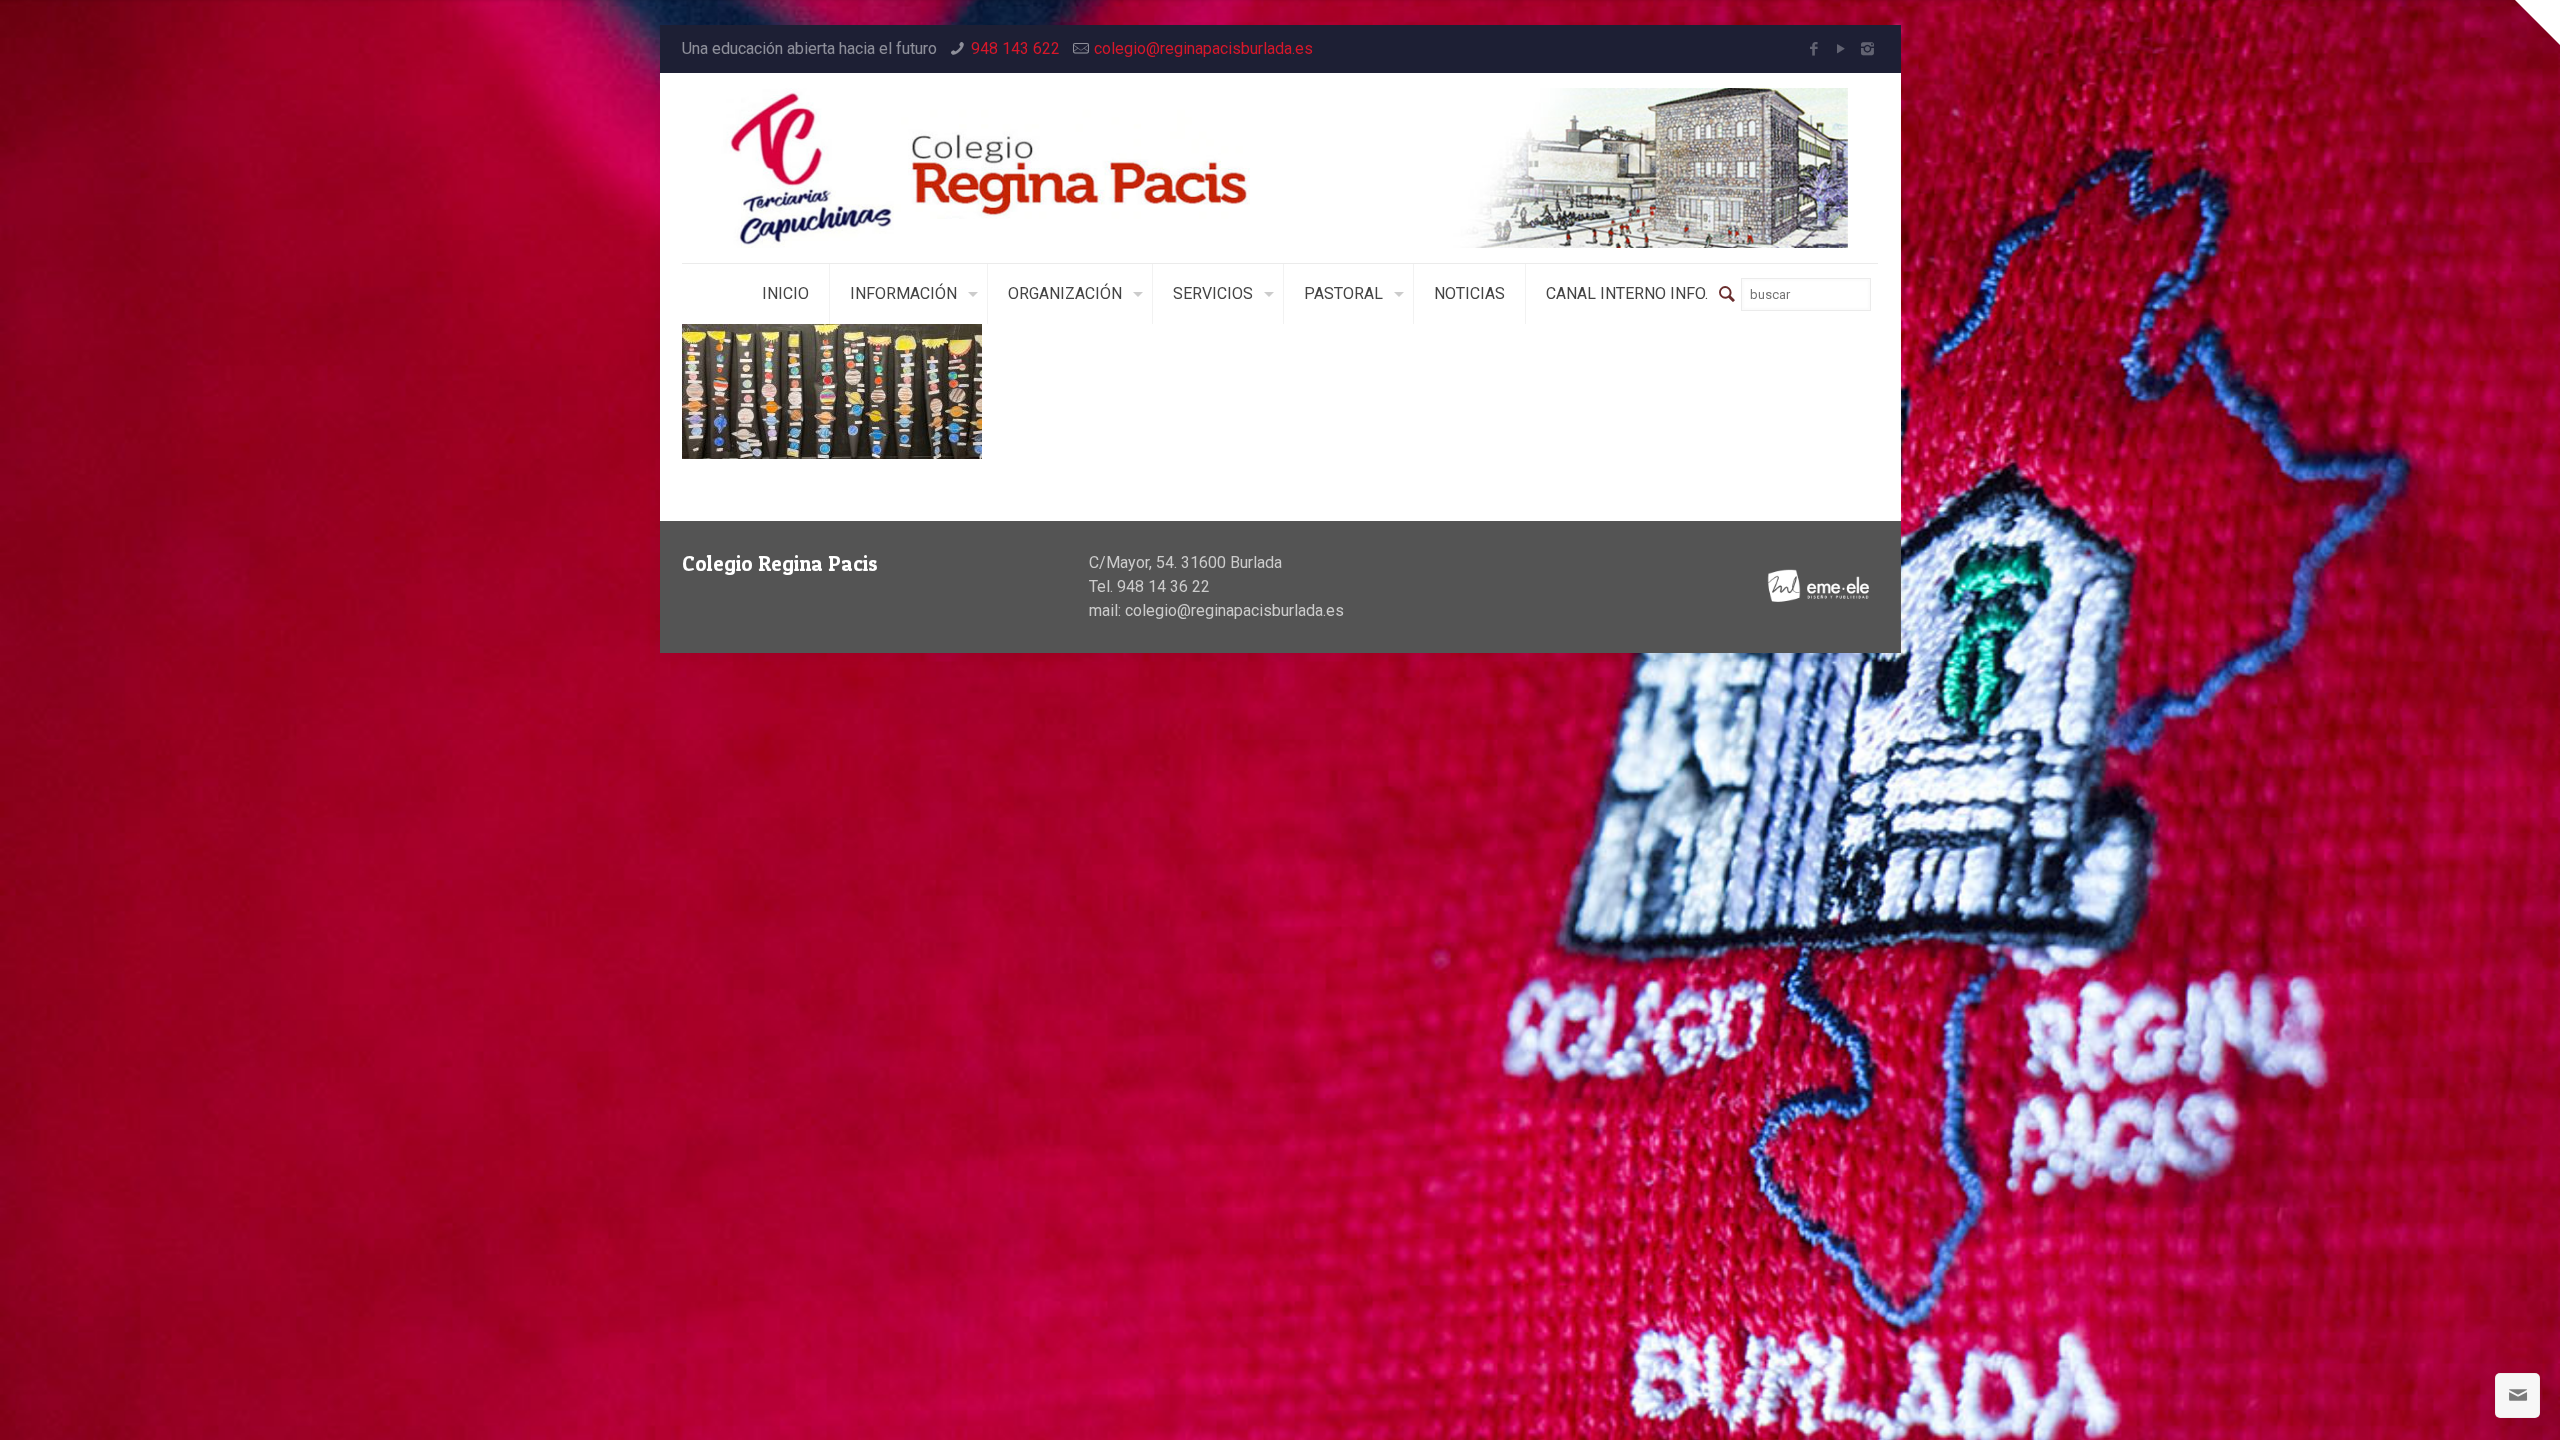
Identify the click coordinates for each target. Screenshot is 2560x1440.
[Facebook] (1813, 49)
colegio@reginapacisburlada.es (1203, 48)
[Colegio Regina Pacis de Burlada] (1280, 168)
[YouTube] (1840, 49)
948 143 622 (1015, 48)
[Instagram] (1867, 49)
